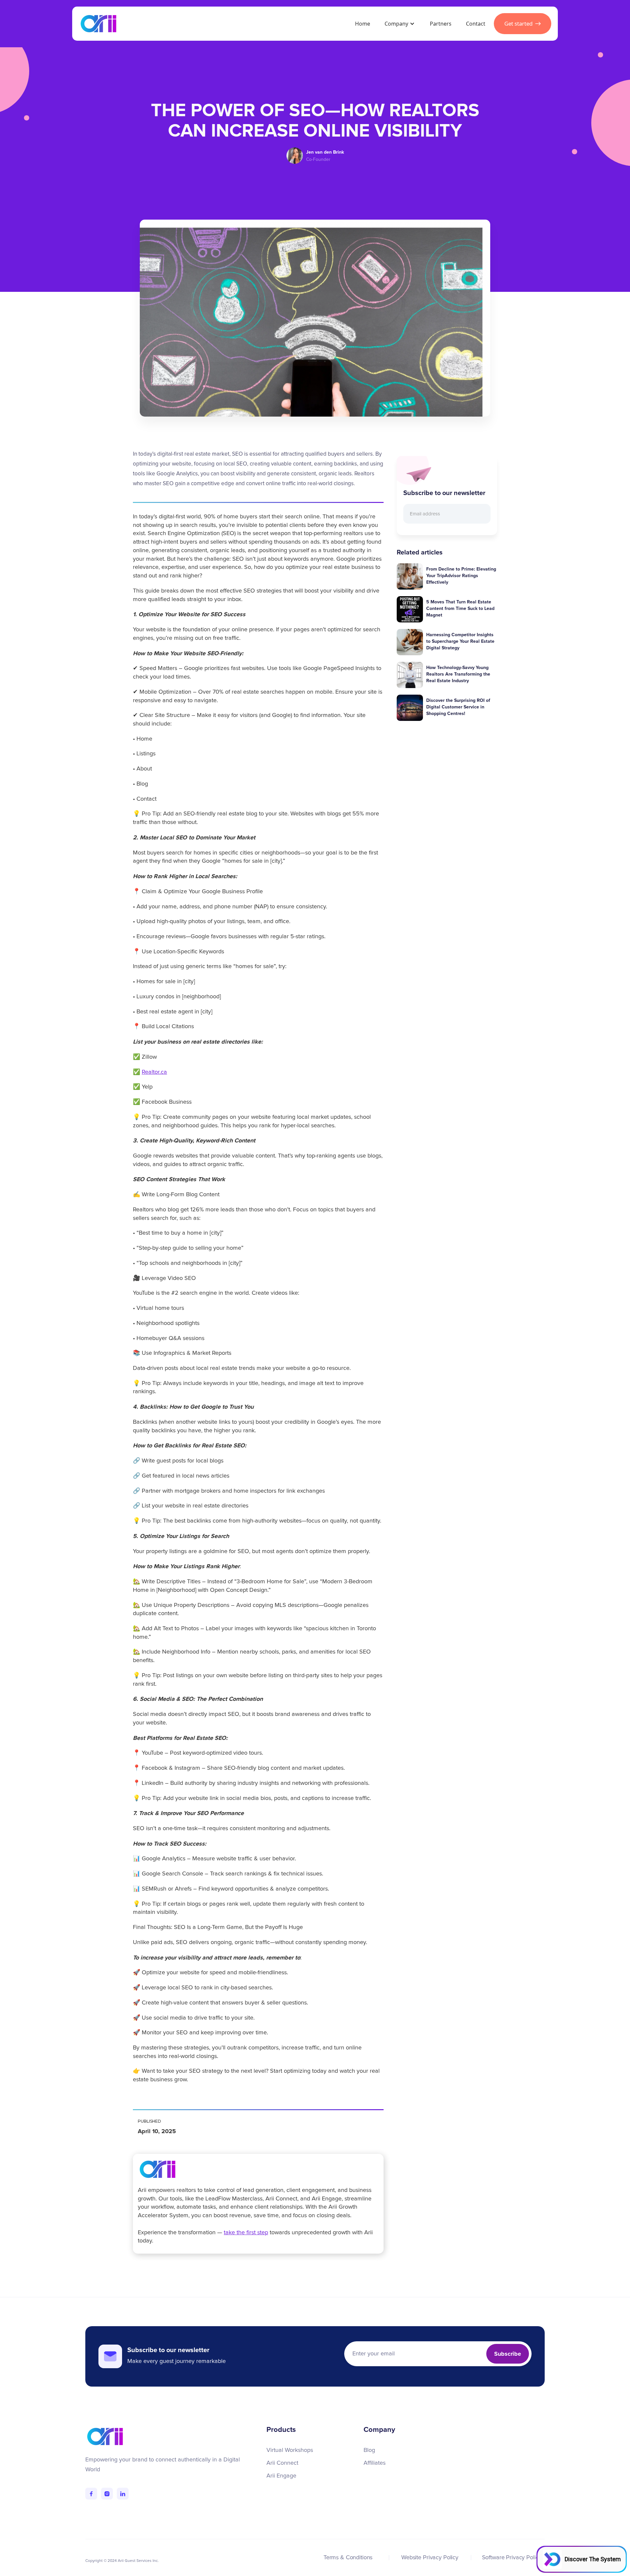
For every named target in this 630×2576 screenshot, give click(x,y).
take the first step (246, 2233)
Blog (369, 2450)
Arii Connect (282, 2463)
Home (363, 24)
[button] (399, 24)
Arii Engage (281, 2476)
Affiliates (375, 2463)
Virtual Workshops (290, 2450)
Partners (441, 24)
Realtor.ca (154, 1072)
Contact (476, 24)
